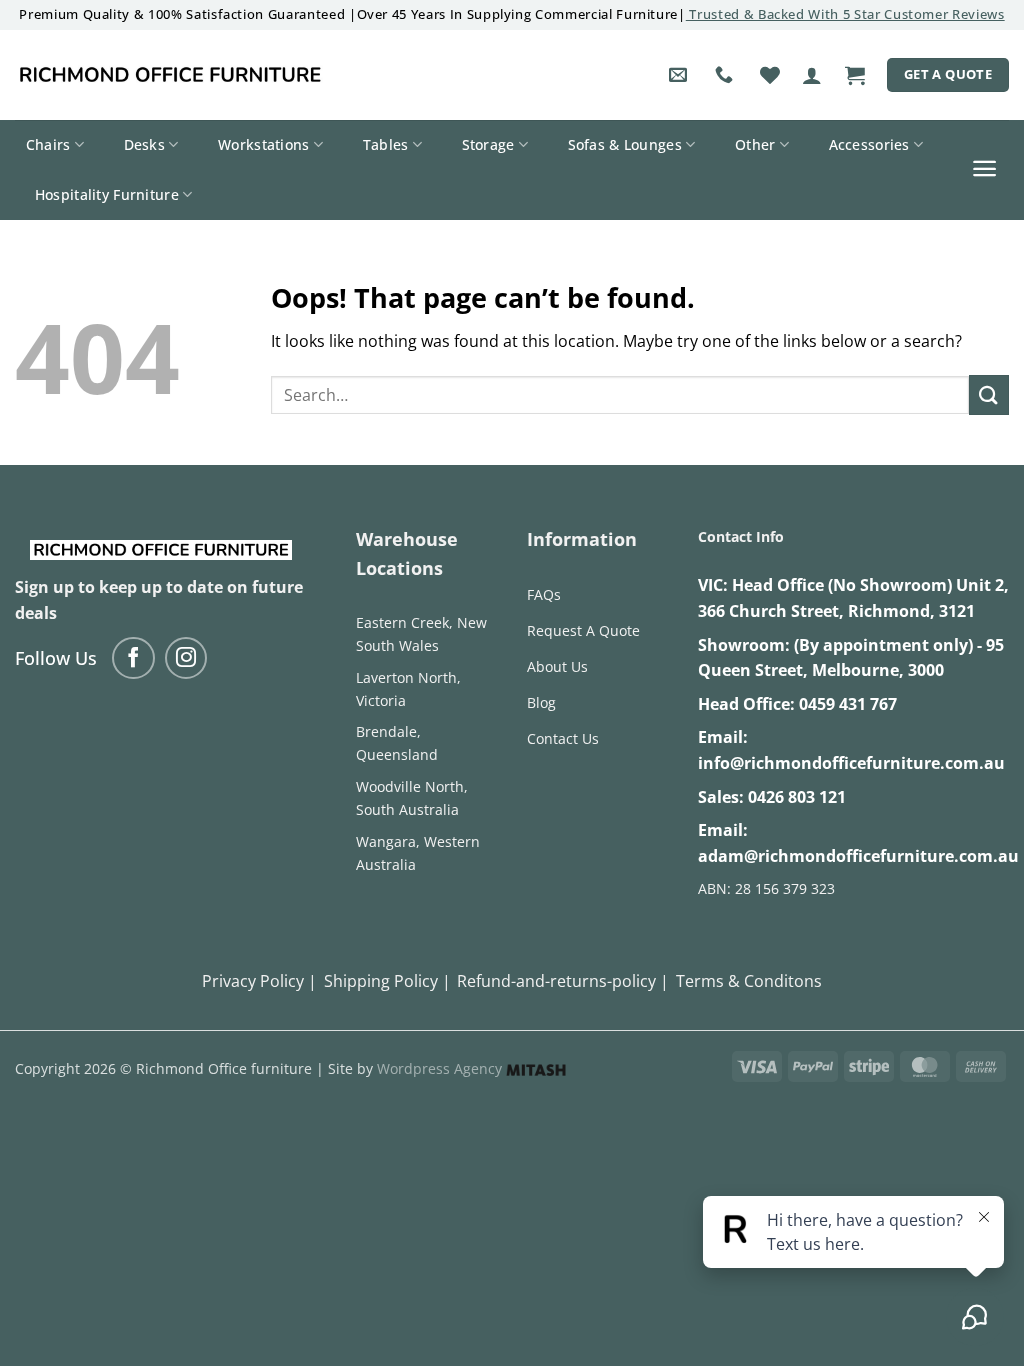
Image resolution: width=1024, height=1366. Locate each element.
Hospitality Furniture (107, 194)
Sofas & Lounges (625, 144)
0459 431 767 (848, 704)
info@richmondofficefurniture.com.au (851, 763)
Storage (488, 144)
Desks (144, 144)
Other (755, 144)
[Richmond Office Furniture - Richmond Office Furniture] (170, 75)
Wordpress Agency (441, 1068)
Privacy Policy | (259, 981)
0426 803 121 (797, 797)
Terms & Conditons (749, 981)
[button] (812, 75)
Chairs (48, 144)
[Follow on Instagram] (186, 658)
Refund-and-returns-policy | (563, 981)
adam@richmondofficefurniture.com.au (858, 856)
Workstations (263, 144)
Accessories (869, 144)
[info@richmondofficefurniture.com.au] (680, 75)
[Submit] (989, 394)
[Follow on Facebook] (133, 658)
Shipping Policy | (387, 981)
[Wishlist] (770, 75)
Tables (386, 144)
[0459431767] (726, 75)
